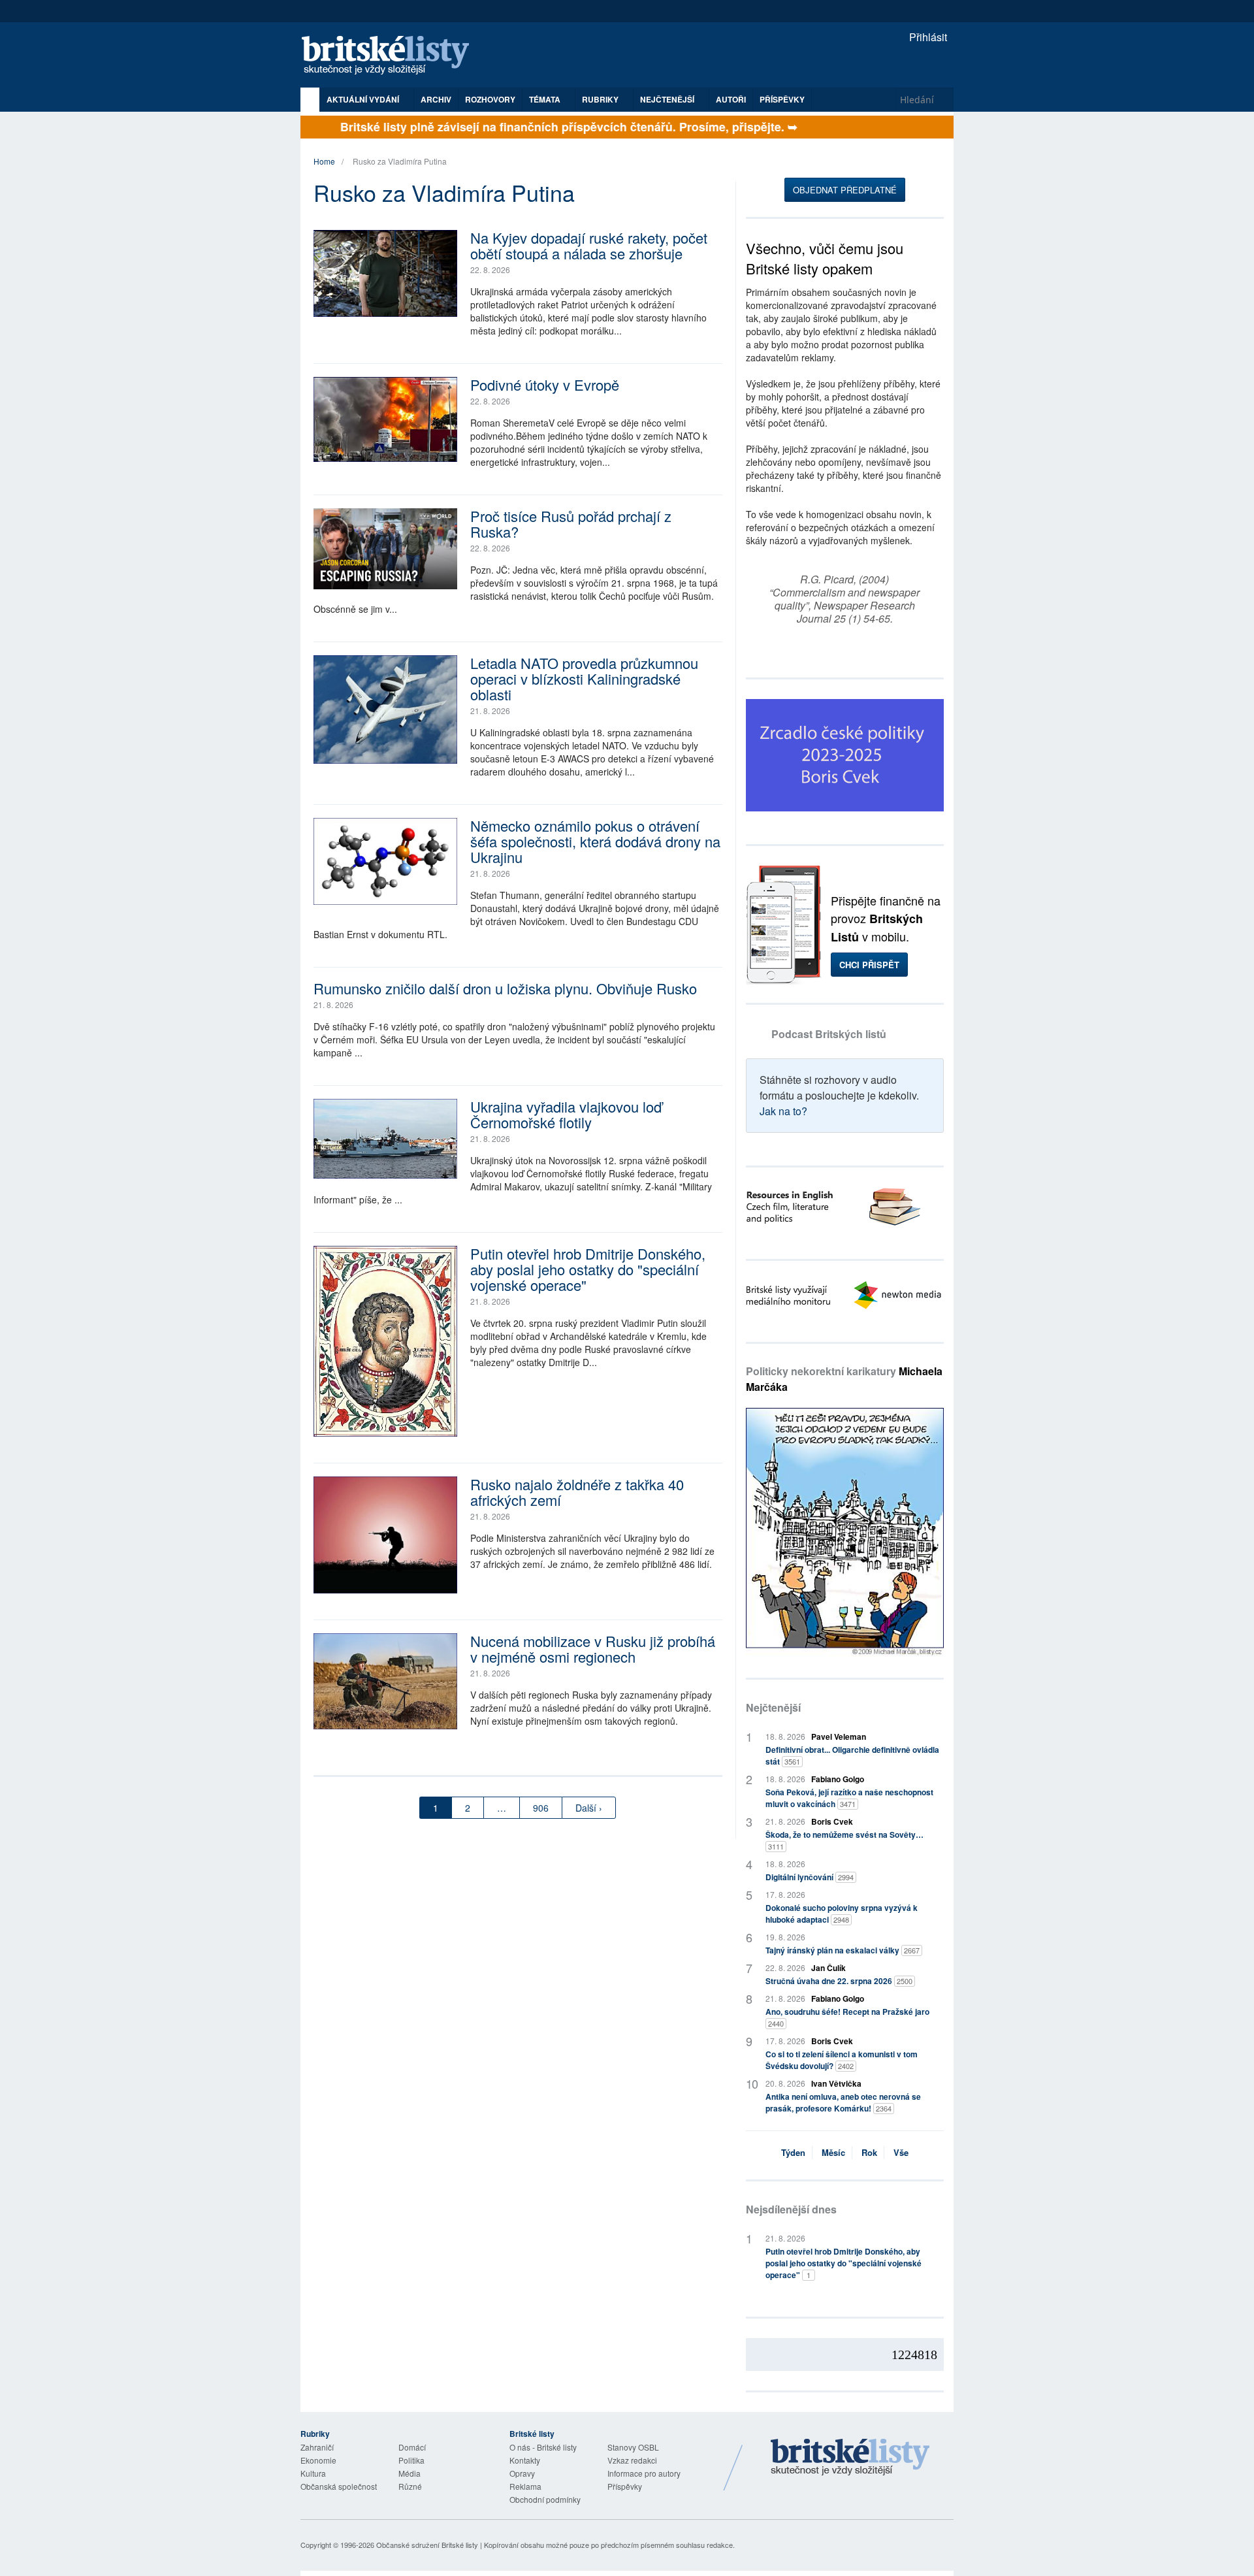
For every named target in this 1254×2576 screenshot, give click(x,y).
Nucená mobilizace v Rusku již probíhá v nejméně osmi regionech (593, 1649)
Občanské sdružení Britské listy (427, 2545)
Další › (589, 1808)
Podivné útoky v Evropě (545, 384)
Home (324, 161)
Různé (410, 2486)
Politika (411, 2460)
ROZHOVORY (490, 99)
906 (541, 1808)
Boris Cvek (832, 1821)
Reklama (525, 2486)
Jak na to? (783, 1111)
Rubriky (601, 99)
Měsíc (833, 2152)
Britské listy (392, 56)
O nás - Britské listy (543, 2447)
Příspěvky (782, 99)
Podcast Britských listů (829, 1034)
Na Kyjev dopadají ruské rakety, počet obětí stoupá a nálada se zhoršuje (589, 245)
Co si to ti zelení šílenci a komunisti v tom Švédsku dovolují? (842, 2060)
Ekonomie (318, 2460)
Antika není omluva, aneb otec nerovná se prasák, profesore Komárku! (843, 2102)
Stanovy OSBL (633, 2447)
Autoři (731, 99)
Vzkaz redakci (632, 2460)
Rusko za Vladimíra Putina (400, 161)
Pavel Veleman (839, 1736)
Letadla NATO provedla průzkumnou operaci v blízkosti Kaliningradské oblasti (584, 678)
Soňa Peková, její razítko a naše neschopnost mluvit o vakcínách (849, 1798)
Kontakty (525, 2460)
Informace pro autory (644, 2473)
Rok (869, 2152)
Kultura (313, 2473)
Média (410, 2473)
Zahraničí (317, 2447)
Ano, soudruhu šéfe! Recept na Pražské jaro (847, 2017)
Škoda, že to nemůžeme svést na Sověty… (844, 1840)
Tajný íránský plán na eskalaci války (843, 1950)
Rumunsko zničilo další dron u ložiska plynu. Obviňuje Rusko (505, 988)
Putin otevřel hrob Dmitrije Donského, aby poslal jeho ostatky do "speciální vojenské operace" (588, 1269)
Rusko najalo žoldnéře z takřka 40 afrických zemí (577, 1492)
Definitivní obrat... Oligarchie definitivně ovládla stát (852, 1755)
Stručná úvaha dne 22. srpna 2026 (839, 1981)
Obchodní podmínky (545, 2499)
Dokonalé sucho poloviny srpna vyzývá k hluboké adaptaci (842, 1914)
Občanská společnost (339, 2486)
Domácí (412, 2447)
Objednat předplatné (845, 190)
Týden (793, 2152)
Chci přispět (869, 965)
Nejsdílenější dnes (791, 2209)
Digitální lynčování (810, 1877)
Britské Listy (850, 2458)
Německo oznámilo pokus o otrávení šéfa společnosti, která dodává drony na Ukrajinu (595, 841)
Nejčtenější (773, 1707)
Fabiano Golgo (838, 1779)
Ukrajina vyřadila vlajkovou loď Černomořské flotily (566, 1114)
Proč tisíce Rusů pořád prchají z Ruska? (571, 524)
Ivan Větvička (836, 2083)
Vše (901, 2152)
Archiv (436, 99)
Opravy (522, 2473)
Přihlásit (927, 37)
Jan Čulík (828, 1968)
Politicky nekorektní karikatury (844, 1379)
